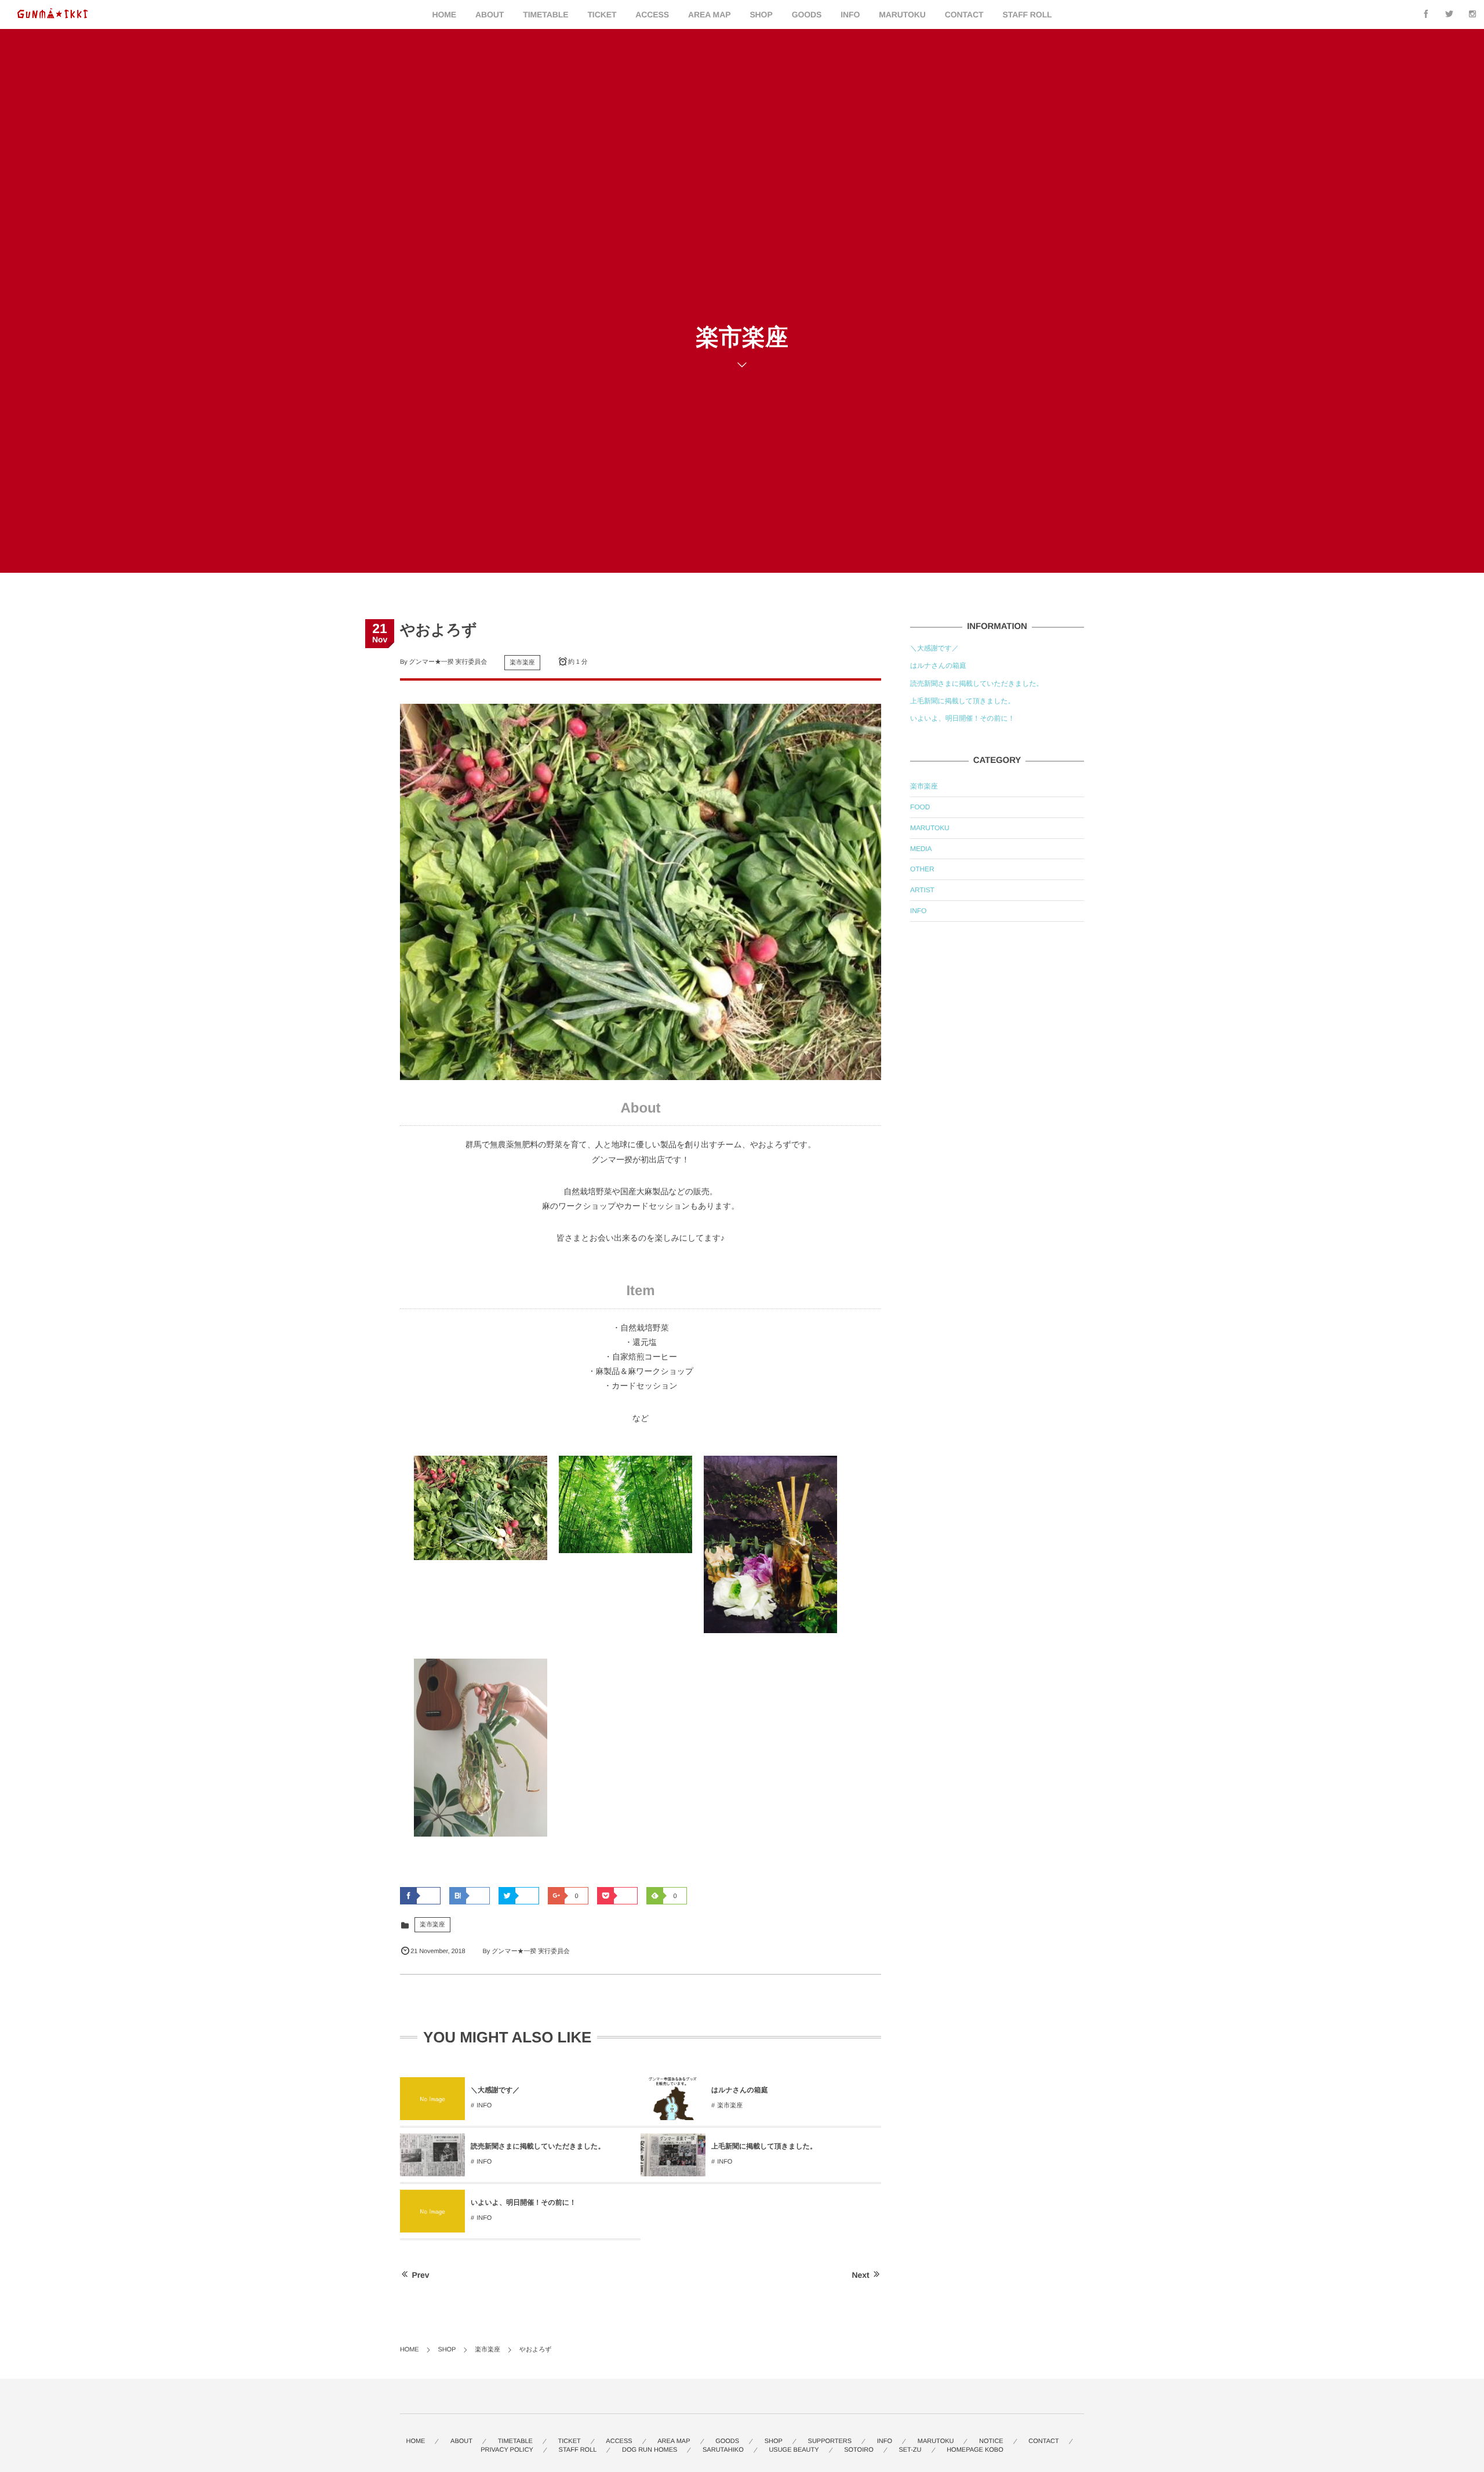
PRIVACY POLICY (507, 2450)
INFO (850, 14)
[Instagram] (1472, 14)
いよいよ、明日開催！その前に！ (523, 2202)
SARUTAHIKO (723, 2450)
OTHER (922, 869)
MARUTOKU (902, 14)
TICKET (602, 14)
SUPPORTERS (830, 2441)
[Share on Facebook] (1426, 14)
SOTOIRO (859, 2450)
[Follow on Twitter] (1449, 14)
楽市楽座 (522, 663)
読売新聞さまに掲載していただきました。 (538, 2146)
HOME (444, 14)
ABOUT (490, 14)
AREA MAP (709, 14)
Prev (421, 2275)
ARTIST (922, 890)
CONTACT (964, 14)
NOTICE (991, 2441)
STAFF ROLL (1027, 14)
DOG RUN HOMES (650, 2450)
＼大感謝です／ (495, 2090)
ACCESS (652, 14)
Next (861, 2275)
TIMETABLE (545, 14)
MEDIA (921, 849)
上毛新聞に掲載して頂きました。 (764, 2146)
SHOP (761, 14)
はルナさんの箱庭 (740, 2090)
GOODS (807, 14)
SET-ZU (910, 2450)
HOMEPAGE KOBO (975, 2450)
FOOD (920, 807)
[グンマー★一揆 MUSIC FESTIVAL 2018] (53, 14)
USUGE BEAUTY (794, 2450)
